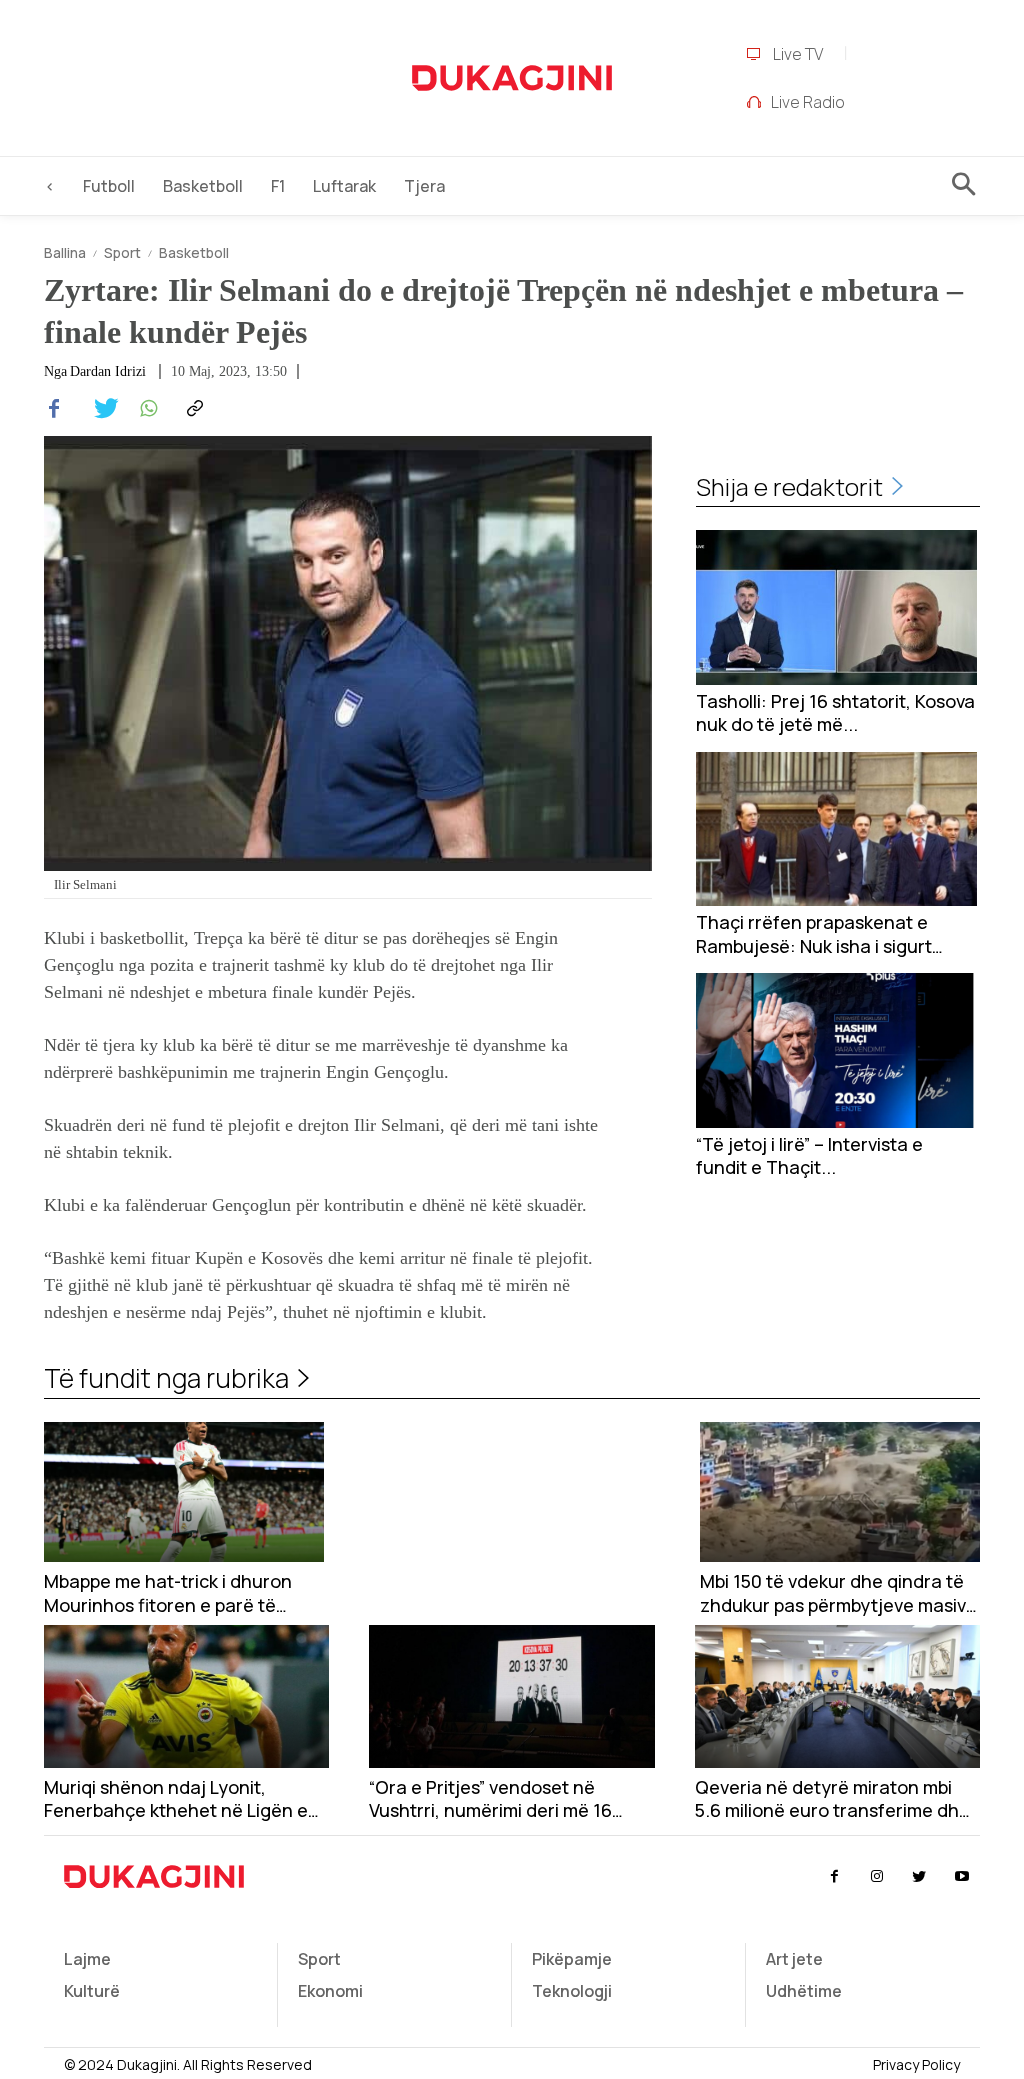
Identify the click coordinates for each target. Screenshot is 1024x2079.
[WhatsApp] (146, 409)
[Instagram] (877, 1877)
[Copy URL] (192, 409)
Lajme (87, 1959)
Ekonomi (330, 1991)
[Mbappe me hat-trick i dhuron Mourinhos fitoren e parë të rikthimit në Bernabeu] (184, 1492)
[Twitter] (100, 409)
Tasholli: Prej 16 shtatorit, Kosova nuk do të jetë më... (835, 713)
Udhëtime (804, 1991)
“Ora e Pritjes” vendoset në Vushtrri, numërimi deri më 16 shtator (490, 1799)
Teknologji (572, 1991)
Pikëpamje (572, 1959)
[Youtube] (962, 1877)
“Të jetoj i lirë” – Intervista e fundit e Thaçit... (809, 1156)
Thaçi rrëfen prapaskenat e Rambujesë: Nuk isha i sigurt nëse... (814, 934)
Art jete (794, 1959)
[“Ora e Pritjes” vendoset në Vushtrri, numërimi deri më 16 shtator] (511, 1696)
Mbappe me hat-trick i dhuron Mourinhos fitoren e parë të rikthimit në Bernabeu (168, 1593)
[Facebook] (54, 409)
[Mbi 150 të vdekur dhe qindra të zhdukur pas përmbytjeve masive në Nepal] (840, 1492)
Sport (122, 252)
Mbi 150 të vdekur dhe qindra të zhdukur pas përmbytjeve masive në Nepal (838, 1593)
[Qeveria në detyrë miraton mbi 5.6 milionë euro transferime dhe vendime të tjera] (837, 1696)
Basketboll (194, 252)
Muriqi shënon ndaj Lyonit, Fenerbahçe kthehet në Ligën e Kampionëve (176, 1799)
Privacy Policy (916, 2064)
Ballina (65, 252)
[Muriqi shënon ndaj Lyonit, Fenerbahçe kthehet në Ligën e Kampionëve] (186, 1696)
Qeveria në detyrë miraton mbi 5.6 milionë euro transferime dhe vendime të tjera (832, 1799)
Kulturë (92, 1991)
